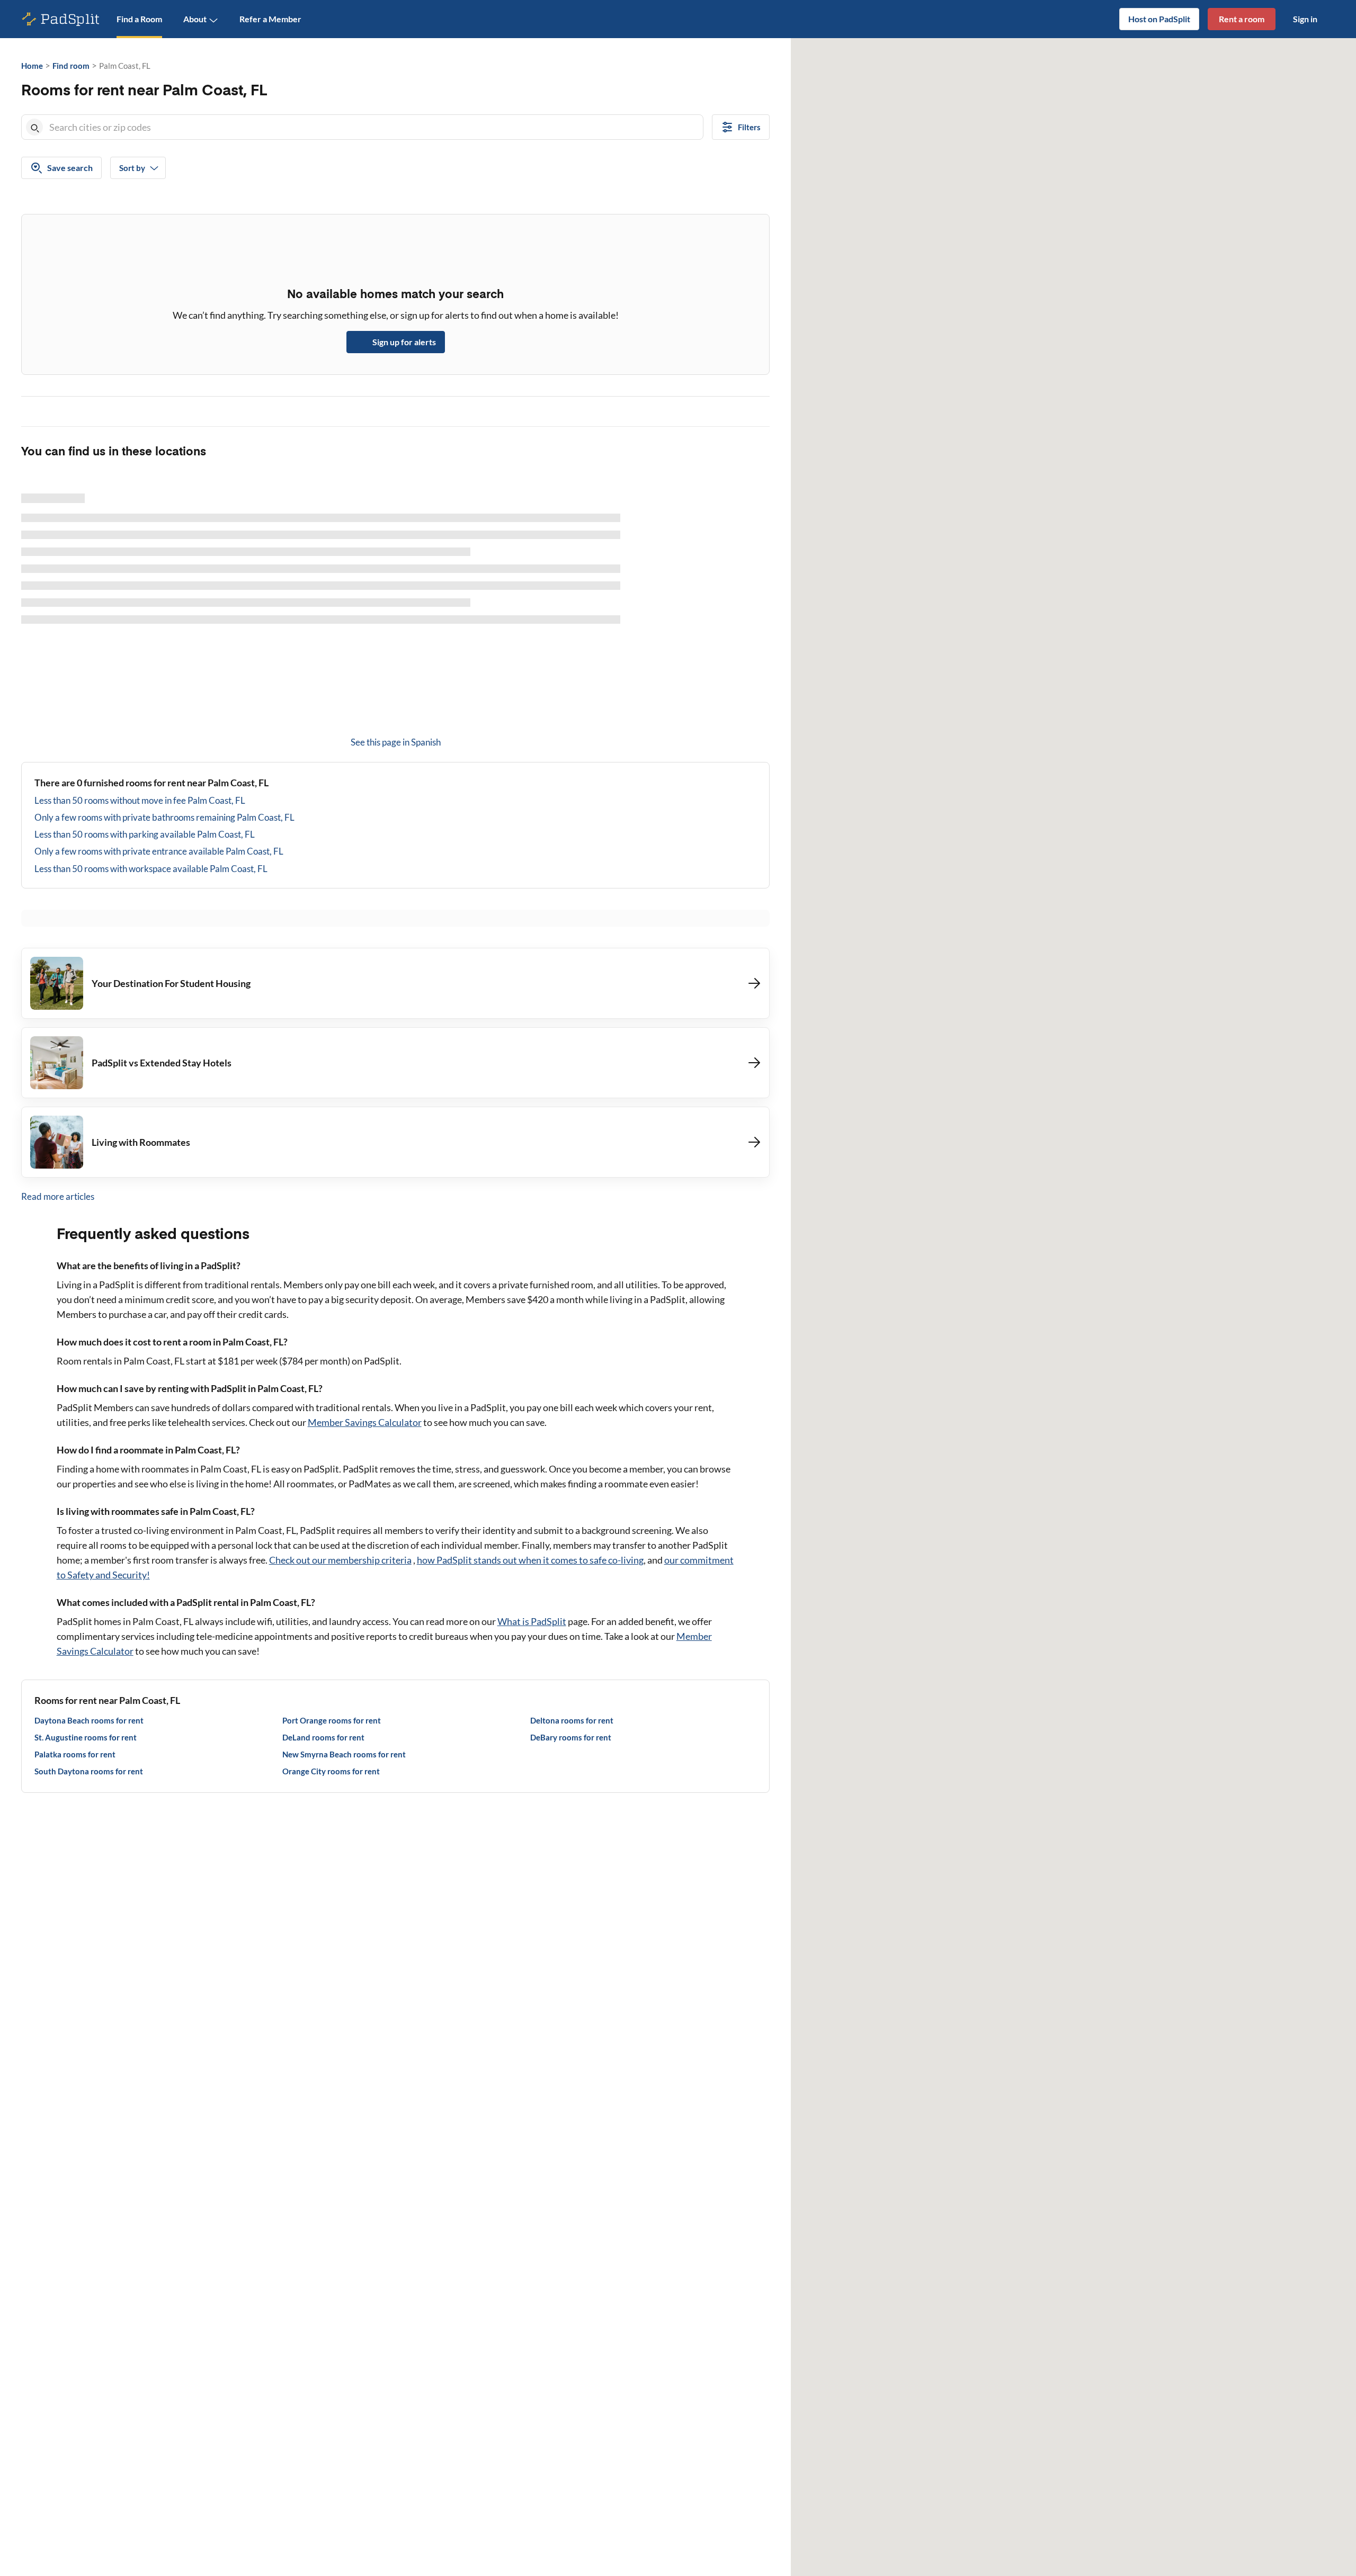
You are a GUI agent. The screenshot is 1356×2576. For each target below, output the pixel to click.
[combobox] (374, 127)
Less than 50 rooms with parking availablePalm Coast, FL (145, 834)
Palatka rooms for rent (75, 1754)
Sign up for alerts (404, 342)
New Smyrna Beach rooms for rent (344, 1754)
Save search (70, 168)
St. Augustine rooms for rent (86, 1737)
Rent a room (1242, 19)
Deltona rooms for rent (572, 1720)
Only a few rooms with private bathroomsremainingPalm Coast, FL (164, 817)
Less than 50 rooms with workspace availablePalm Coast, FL (151, 869)
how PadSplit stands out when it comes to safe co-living (530, 1560)
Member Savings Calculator (365, 1422)
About (195, 19)
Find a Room (139, 19)
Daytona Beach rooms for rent (89, 1720)
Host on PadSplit (1159, 19)
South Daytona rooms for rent (89, 1771)
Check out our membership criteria (340, 1560)
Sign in (1305, 19)
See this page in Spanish (396, 742)
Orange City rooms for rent (331, 1771)
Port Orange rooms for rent (332, 1720)
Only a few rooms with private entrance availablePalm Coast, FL (159, 851)
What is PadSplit (532, 1621)
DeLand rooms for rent (323, 1737)
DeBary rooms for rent (571, 1737)
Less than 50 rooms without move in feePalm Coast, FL (140, 800)
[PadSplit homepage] (61, 19)
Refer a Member (270, 19)
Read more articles (58, 1196)
